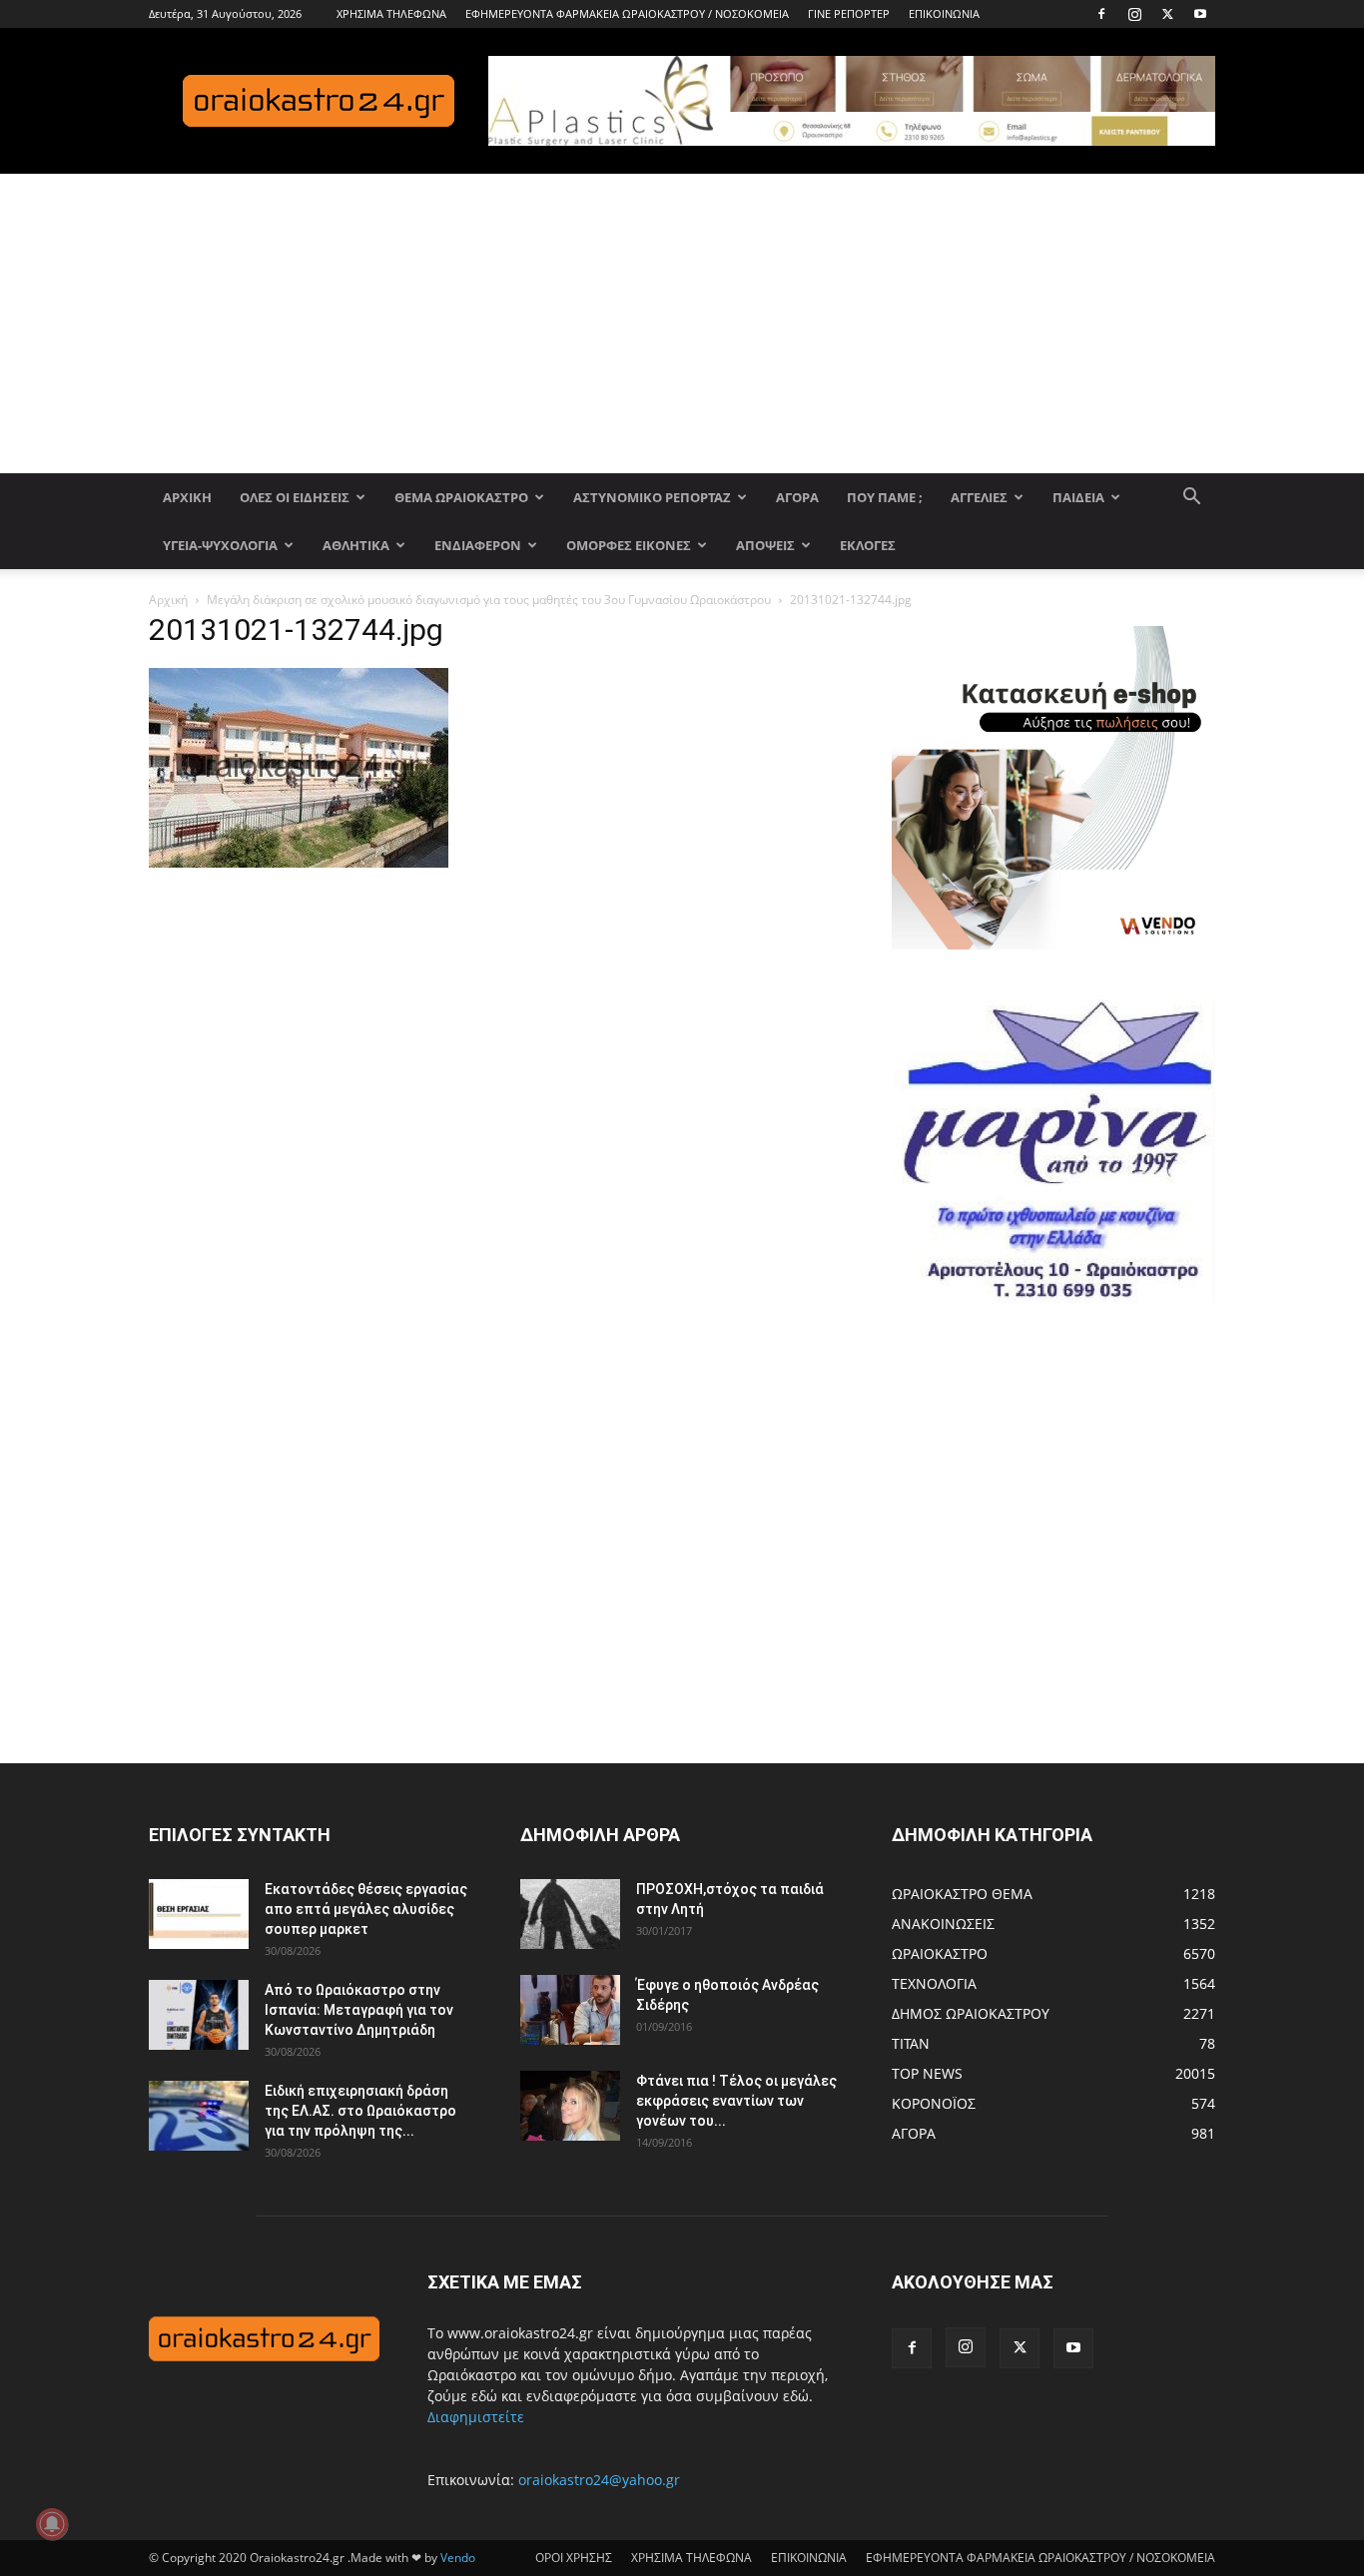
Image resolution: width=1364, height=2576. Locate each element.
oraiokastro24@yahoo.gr (599, 2480)
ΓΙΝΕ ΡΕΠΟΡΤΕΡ (849, 13)
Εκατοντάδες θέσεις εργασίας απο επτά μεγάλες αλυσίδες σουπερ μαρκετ (366, 1909)
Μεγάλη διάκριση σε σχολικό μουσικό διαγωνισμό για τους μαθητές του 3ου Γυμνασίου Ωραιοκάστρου (489, 600)
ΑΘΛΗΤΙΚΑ (356, 545)
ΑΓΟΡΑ (797, 497)
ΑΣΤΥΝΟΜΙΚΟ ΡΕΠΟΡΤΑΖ (652, 497)
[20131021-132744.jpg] (299, 862)
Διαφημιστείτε (476, 2417)
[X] (1167, 14)
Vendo (458, 2558)
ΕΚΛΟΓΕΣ (868, 545)
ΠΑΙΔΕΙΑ (1078, 497)
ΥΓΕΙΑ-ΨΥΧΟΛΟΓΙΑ (220, 545)
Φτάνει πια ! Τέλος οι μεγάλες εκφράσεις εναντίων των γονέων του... (736, 2101)
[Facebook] (1101, 14)
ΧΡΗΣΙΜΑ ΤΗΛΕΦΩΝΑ (391, 13)
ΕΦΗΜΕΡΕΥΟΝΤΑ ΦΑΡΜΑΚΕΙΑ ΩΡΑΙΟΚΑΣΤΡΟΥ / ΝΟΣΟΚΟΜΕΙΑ (627, 13)
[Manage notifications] (52, 2524)
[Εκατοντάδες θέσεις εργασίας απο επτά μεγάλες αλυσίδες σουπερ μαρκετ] (199, 1914)
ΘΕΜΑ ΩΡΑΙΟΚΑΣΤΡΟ (461, 497)
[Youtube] (1200, 14)
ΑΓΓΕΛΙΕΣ (979, 497)
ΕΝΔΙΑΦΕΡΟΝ (478, 545)
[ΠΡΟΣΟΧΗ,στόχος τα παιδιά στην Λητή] (570, 1914)
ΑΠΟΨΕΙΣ (765, 545)
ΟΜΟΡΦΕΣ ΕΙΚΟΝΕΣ (629, 545)
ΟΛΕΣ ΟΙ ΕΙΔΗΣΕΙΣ (295, 497)
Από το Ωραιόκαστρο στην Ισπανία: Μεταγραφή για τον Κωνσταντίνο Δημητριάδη (359, 2010)
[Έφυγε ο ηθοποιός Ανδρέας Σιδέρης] (570, 2010)
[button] (1191, 499)
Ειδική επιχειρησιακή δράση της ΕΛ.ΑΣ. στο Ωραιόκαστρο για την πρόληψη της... (360, 2111)
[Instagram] (1134, 14)
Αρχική (168, 600)
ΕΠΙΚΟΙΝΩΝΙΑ (944, 13)
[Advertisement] (682, 323)
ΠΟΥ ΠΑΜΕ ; (885, 497)
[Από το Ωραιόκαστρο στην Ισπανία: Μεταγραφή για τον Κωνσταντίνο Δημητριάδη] (199, 2015)
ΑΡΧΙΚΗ (187, 497)
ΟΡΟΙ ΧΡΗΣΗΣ (574, 2558)
